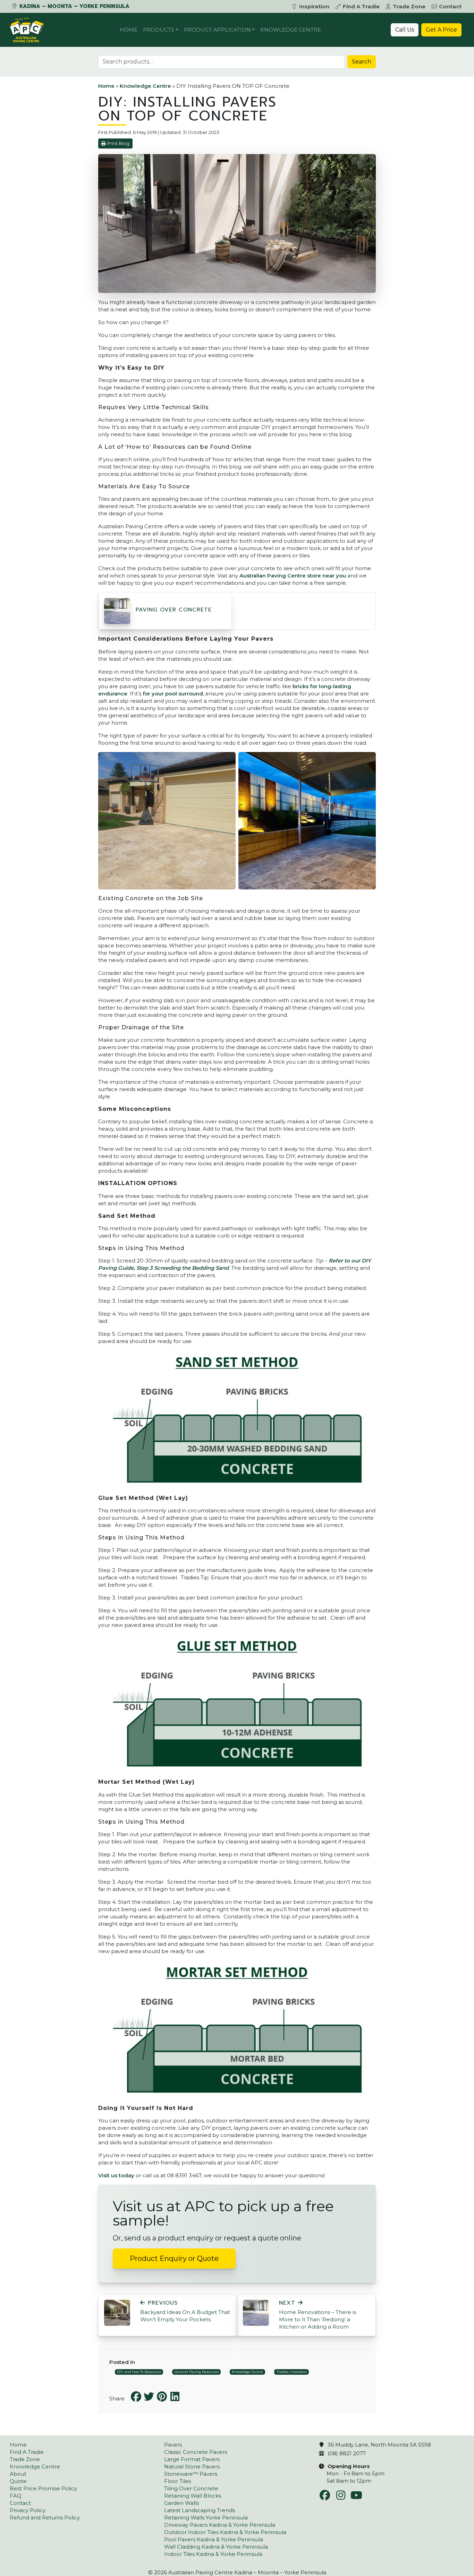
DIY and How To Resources (139, 2372)
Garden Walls (181, 2503)
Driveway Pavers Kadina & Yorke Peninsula (220, 2525)
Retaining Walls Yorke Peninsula (206, 2518)
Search (362, 62)
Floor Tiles (177, 2481)
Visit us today (116, 2175)
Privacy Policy (28, 2510)
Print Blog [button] (118, 143)
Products (159, 30)
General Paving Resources (197, 2372)
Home (129, 30)
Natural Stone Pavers (192, 2467)
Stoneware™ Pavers (191, 2474)
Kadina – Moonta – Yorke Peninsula (74, 6)
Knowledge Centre (291, 30)
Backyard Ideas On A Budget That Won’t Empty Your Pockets (185, 2311)
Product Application (217, 30)
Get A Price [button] (441, 30)
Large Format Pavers (192, 2459)
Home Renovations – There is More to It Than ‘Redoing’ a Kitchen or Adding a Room (318, 2315)
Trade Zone (409, 6)
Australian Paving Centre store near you (293, 576)
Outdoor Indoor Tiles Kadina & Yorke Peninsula (225, 2532)
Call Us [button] (405, 30)
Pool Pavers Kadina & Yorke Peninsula (214, 2539)
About (18, 2474)
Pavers (173, 2445)
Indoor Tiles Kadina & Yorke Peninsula (213, 2554)
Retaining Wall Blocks (193, 2496)
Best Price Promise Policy (43, 2488)
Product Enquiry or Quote (174, 2258)
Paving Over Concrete (174, 610)
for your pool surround (173, 694)
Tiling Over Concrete (191, 2488)
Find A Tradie (361, 6)
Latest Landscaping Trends (200, 2510)
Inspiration (314, 6)
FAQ (16, 2496)
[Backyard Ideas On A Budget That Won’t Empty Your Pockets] (117, 2312)
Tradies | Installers (292, 2372)
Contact (450, 6)
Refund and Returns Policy (45, 2518)
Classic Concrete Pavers (196, 2452)
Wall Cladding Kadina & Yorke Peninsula (216, 2547)
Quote (18, 2481)
